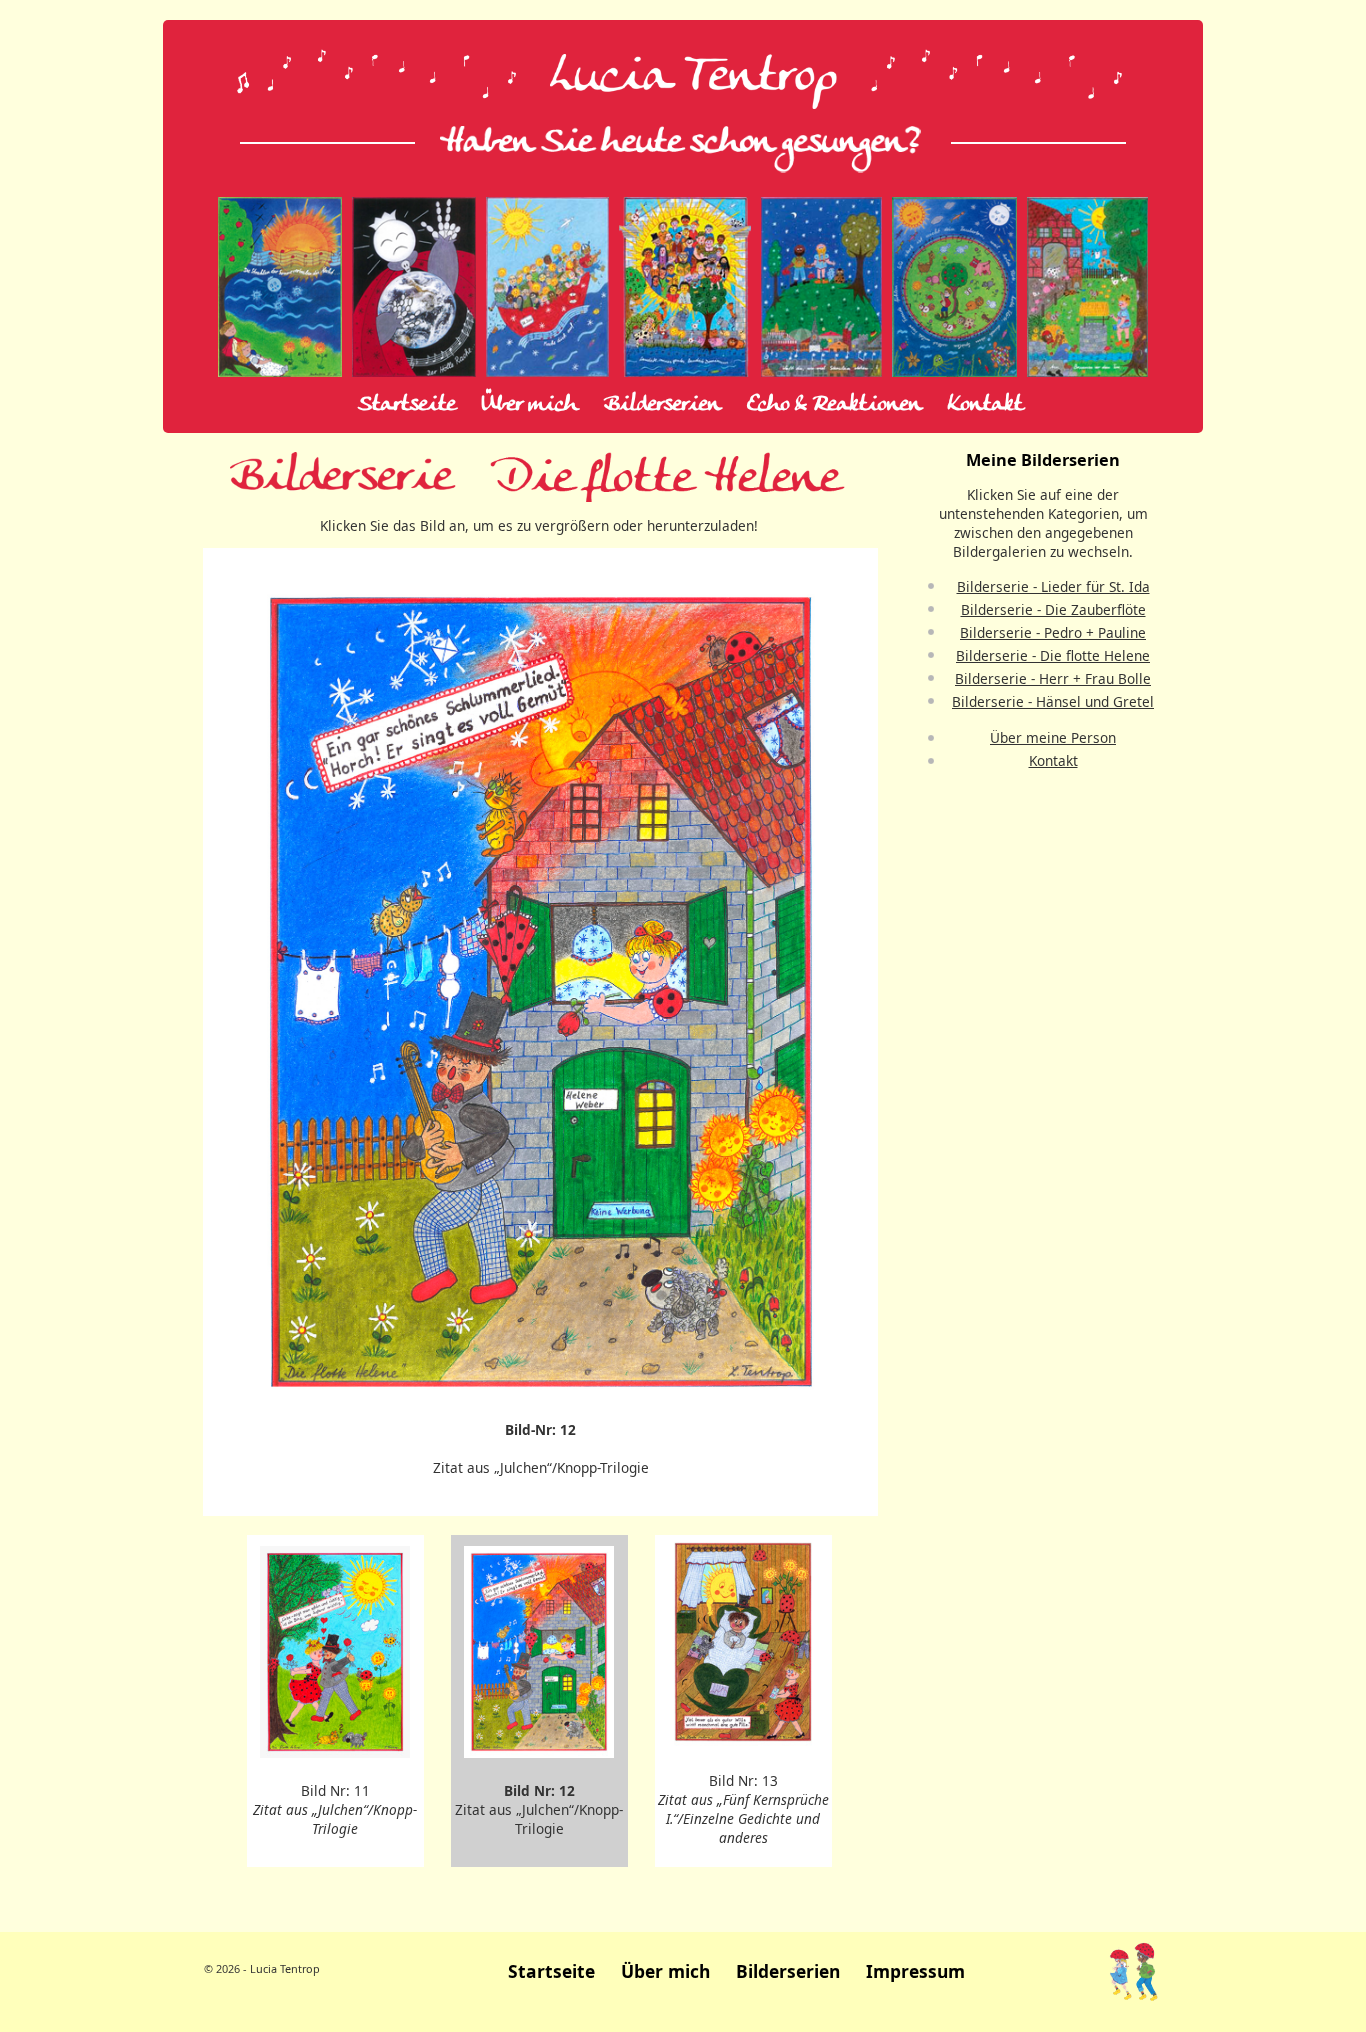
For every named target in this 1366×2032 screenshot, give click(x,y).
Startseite (407, 405)
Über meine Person (1053, 737)
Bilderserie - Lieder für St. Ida (1053, 586)
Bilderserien (662, 405)
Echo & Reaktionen (834, 405)
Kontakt (985, 405)
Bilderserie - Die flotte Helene (1053, 655)
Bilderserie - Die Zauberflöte (1053, 609)
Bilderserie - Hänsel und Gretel (1053, 701)
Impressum (915, 1971)
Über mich (530, 405)
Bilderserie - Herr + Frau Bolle (1053, 678)
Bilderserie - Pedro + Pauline (1053, 632)
